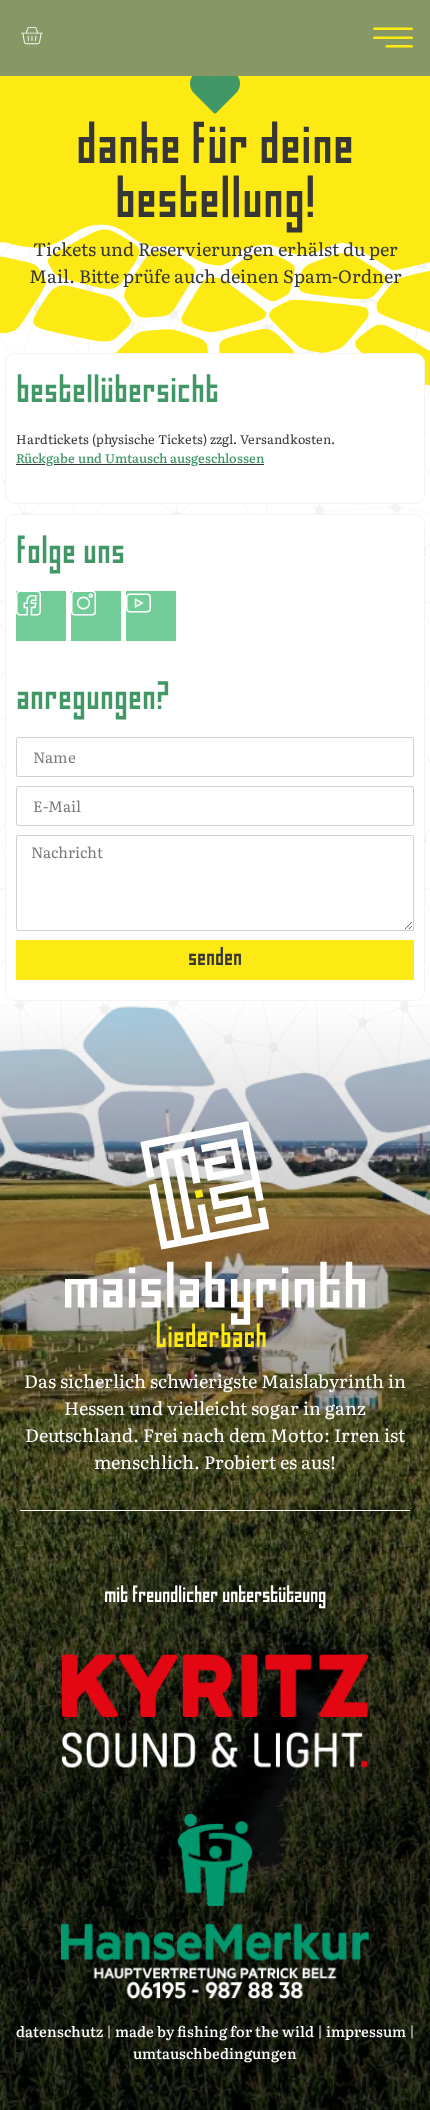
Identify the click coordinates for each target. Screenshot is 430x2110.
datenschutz (59, 2030)
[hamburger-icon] (387, 38)
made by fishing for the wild (213, 2030)
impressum (366, 2030)
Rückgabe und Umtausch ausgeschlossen (140, 457)
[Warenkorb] (31, 35)
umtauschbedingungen (215, 2052)
